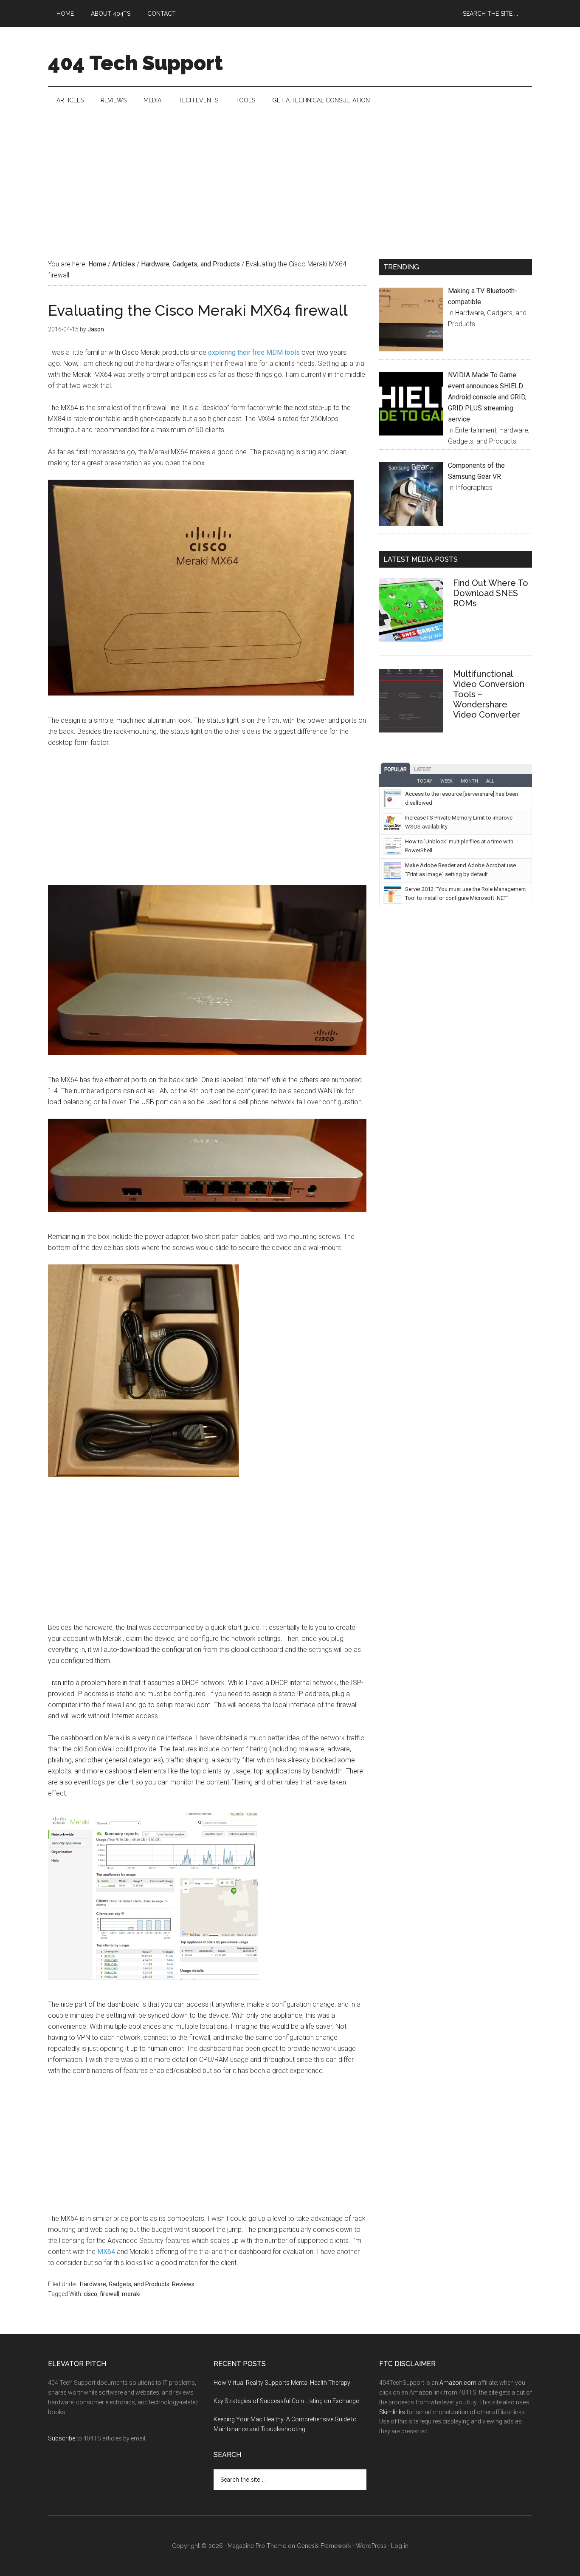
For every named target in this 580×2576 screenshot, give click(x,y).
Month (469, 781)
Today (425, 781)
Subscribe (62, 2438)
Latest (423, 769)
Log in (400, 2546)
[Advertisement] (290, 178)
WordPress (371, 2546)
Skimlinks (392, 2412)
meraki (131, 2294)
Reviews (183, 2284)
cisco (90, 2294)
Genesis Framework (324, 2546)
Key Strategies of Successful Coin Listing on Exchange (286, 2401)
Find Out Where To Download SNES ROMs (491, 593)
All (490, 781)
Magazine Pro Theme (257, 2546)
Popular (396, 769)
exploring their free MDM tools (254, 352)
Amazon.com (458, 2383)
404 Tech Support (135, 63)
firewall (110, 2294)
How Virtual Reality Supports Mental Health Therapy (282, 2383)
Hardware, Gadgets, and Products (125, 2284)
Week (446, 781)
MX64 (106, 2252)
